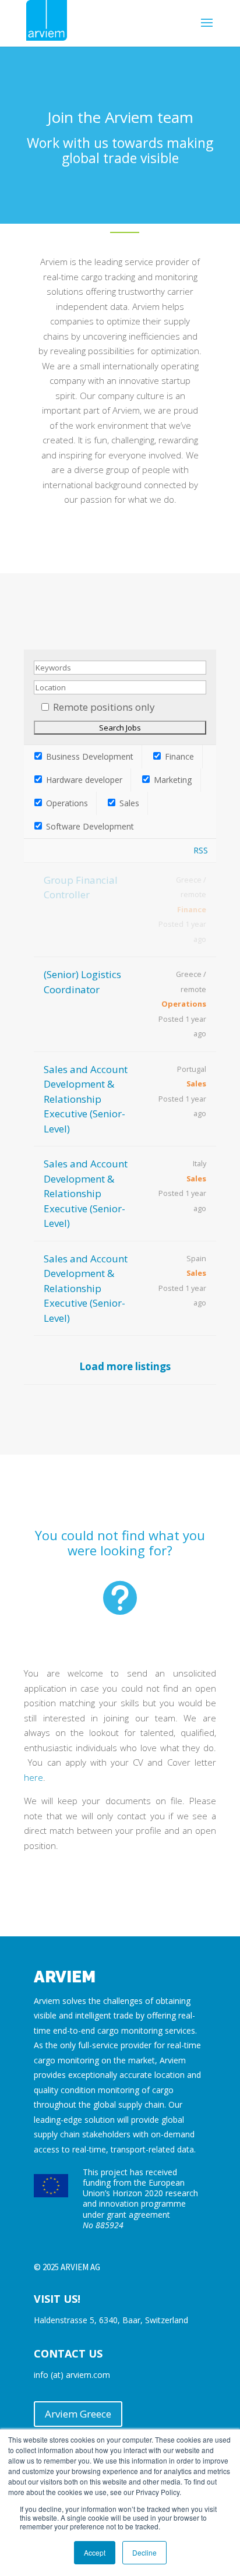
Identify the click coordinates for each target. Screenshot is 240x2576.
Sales (128, 803)
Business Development (89, 756)
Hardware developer (83, 780)
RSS (201, 850)
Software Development (89, 826)
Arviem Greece (78, 2414)
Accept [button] (95, 2552)
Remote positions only (104, 707)
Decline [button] (144, 2552)
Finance (178, 756)
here (33, 1777)
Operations (66, 803)
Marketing (172, 780)
